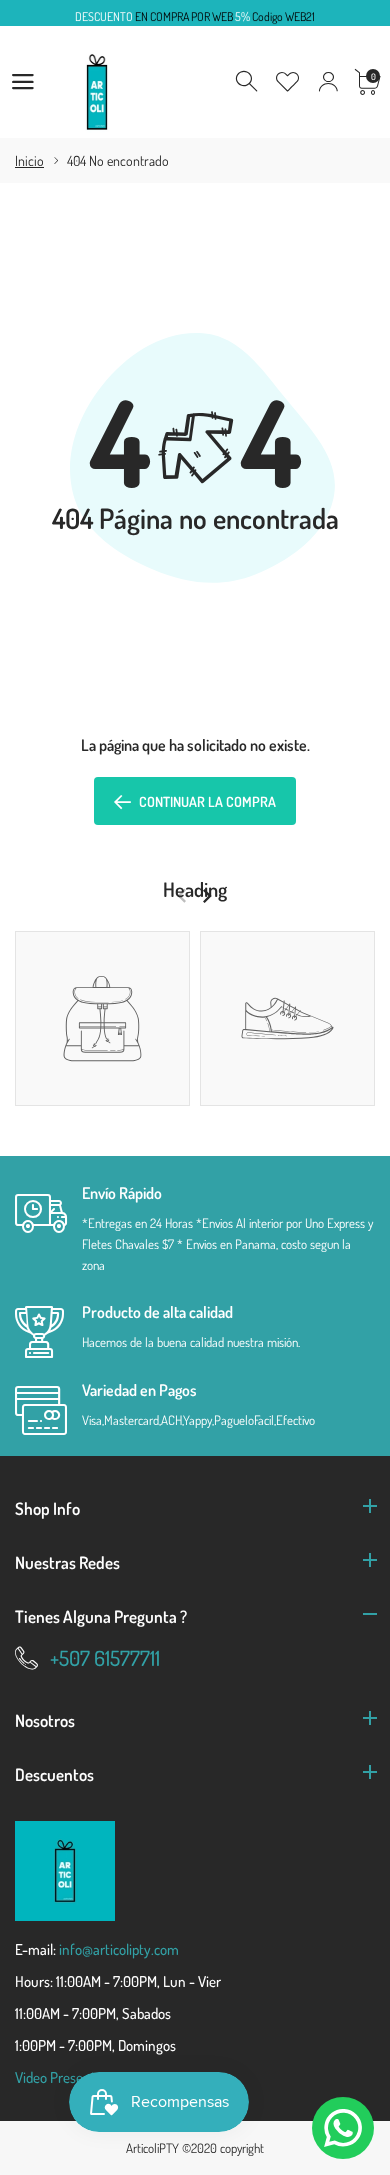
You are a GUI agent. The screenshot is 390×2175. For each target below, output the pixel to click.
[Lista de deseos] (288, 82)
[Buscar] (248, 82)
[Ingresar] (328, 82)
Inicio (29, 160)
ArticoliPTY (152, 2148)
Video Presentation (70, 2077)
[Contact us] (343, 2128)
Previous (181, 896)
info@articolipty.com (119, 1949)
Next (206, 896)
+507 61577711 (105, 1657)
